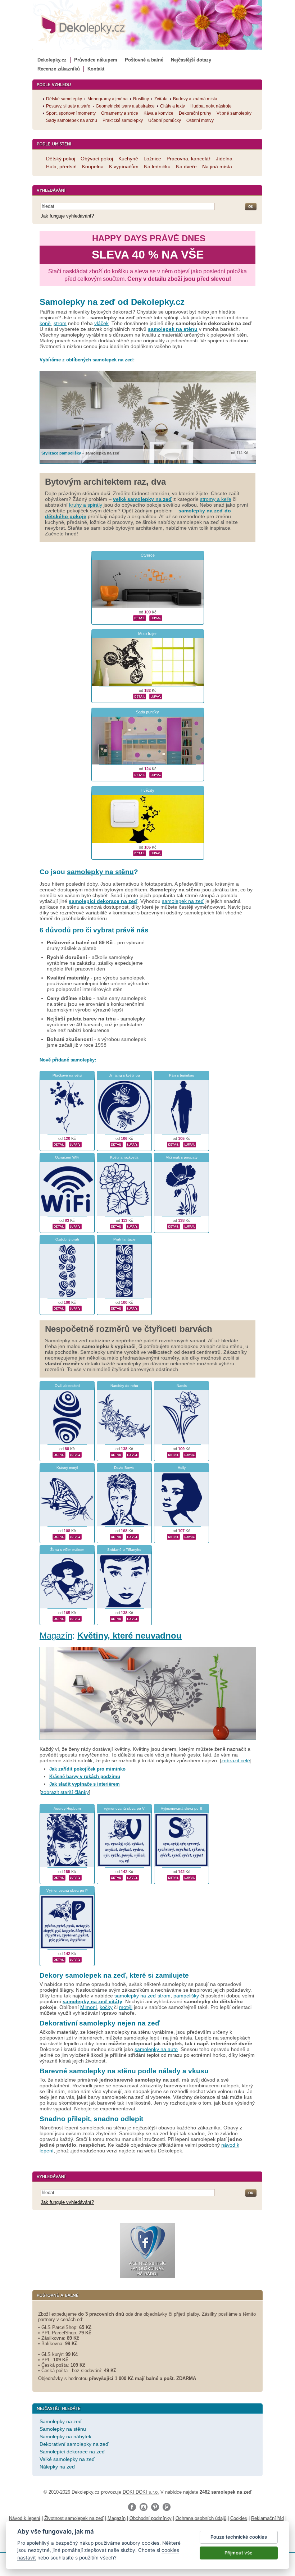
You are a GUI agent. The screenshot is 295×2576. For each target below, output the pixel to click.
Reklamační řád (267, 2518)
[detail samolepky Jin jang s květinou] (116, 1144)
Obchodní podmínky (151, 2518)
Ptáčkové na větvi (67, 1075)
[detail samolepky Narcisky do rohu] (116, 1454)
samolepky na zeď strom (142, 1996)
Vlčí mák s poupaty (182, 1157)
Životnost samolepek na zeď (74, 2518)
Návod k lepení (25, 2518)
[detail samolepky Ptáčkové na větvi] (59, 1144)
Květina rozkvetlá (124, 1157)
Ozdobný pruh (67, 1239)
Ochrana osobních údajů (201, 2518)
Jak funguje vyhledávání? (67, 216)
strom (60, 323)
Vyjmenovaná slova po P (67, 1890)
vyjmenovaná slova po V (124, 1808)
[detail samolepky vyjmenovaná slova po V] (116, 1877)
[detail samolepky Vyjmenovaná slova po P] (59, 1959)
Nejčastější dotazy (191, 60)
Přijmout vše (239, 2553)
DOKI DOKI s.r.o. (141, 2492)
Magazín (56, 1636)
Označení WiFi (67, 1157)
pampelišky (186, 1996)
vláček (101, 323)
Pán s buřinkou (182, 1075)
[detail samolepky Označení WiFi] (59, 1226)
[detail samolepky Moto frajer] (140, 696)
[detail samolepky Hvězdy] (140, 853)
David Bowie (124, 1468)
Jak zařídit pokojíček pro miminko (87, 1769)
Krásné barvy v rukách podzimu (85, 1776)
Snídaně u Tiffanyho (124, 1550)
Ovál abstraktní (67, 1386)
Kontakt (96, 69)
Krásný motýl (67, 1468)
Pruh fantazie (124, 1239)
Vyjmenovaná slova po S (181, 1808)
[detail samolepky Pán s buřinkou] (173, 1144)
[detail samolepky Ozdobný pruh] (59, 1308)
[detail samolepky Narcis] (173, 1454)
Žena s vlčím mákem (67, 1550)
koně (45, 323)
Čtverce (148, 555)
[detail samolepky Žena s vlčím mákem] (59, 1618)
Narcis (182, 1386)
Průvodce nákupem (96, 60)
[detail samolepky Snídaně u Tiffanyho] (116, 1618)
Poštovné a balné (144, 60)
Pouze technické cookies (239, 2537)
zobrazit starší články (65, 1792)
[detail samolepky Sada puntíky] (140, 774)
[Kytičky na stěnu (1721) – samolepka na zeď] (148, 1742)
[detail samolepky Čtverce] (140, 617)
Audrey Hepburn (67, 1808)
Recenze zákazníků (59, 69)
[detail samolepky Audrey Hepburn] (59, 1877)
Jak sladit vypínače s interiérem (85, 1784)
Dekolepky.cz (52, 60)
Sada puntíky (147, 712)
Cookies (239, 2518)
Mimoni (88, 2007)
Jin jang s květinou (124, 1075)
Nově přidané (54, 1060)
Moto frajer (147, 634)
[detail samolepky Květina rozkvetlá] (116, 1226)
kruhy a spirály (86, 505)
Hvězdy (147, 790)
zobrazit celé (236, 1760)
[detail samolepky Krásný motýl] (59, 1536)
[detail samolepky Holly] (173, 1536)
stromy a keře (216, 499)
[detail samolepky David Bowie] (116, 1536)
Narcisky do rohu (124, 1386)
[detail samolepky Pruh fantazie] (116, 1308)
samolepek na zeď (183, 901)
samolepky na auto (156, 2049)
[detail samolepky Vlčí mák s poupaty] (173, 1226)
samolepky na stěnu (100, 872)
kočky (106, 2007)
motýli (126, 2007)
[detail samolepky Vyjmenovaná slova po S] (173, 1877)
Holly (182, 1468)
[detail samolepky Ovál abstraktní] (59, 1454)
